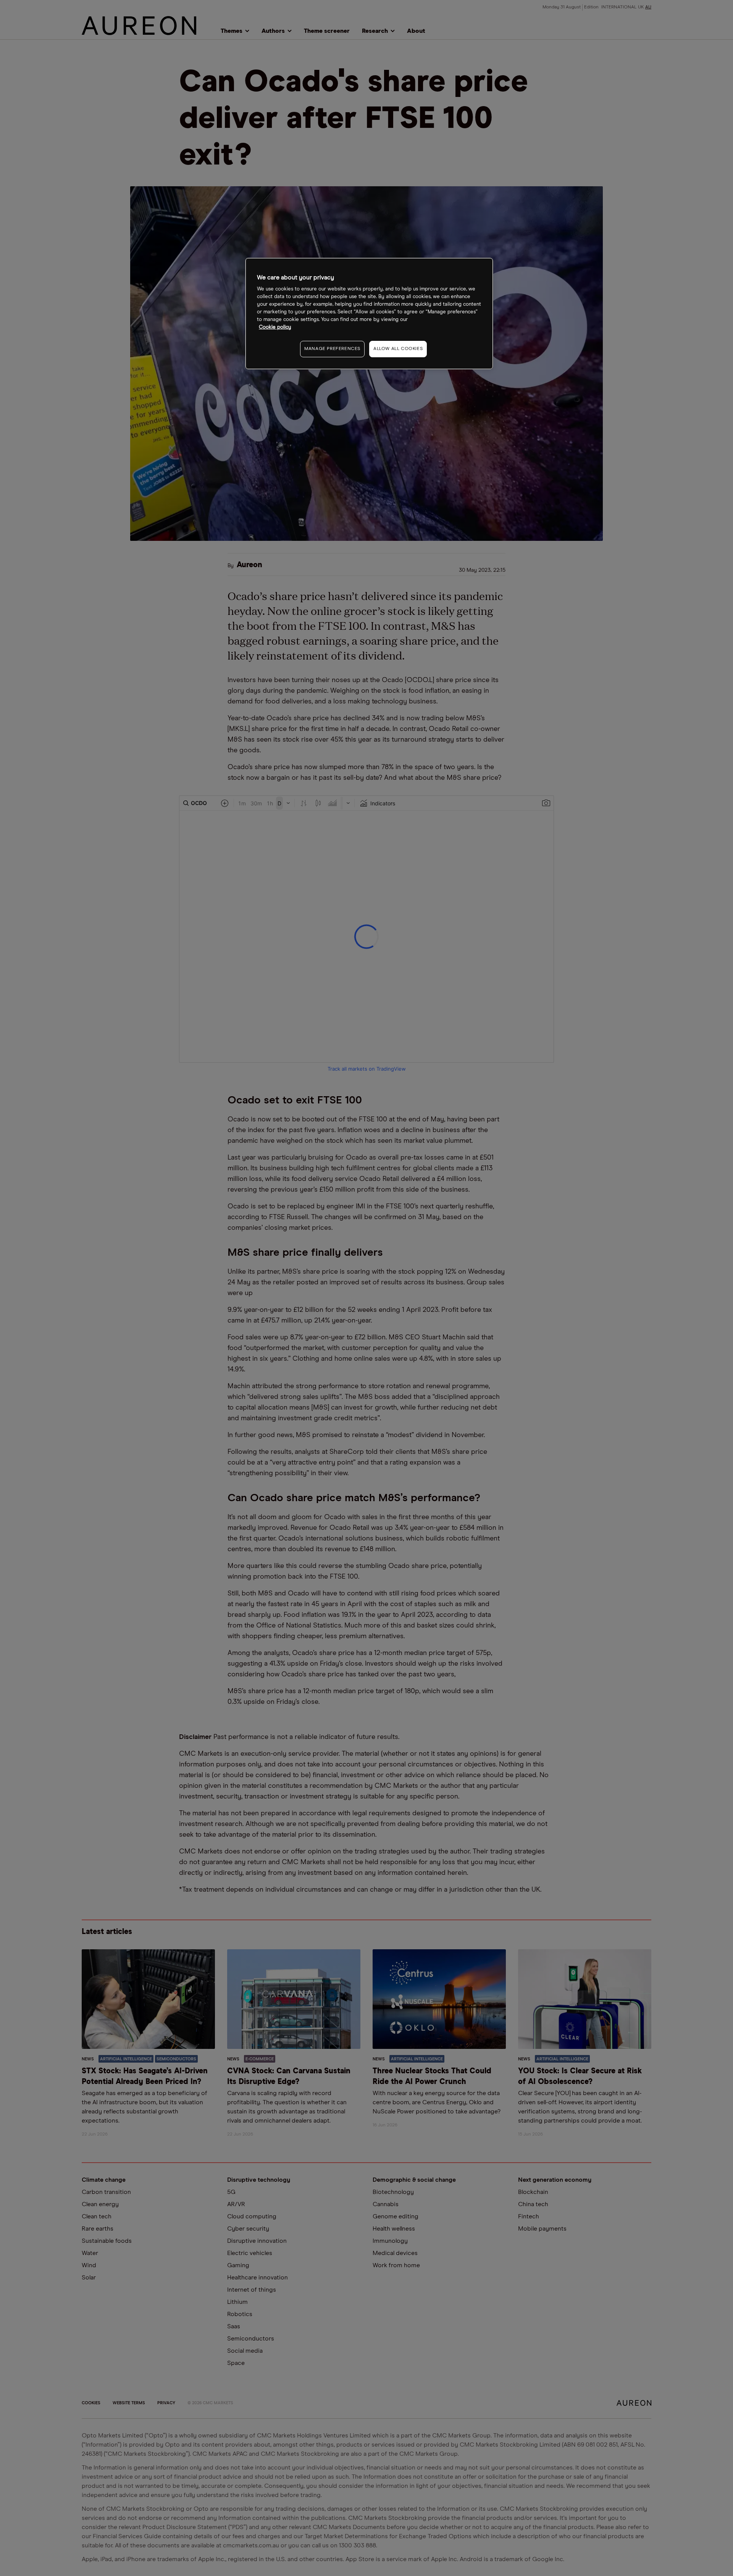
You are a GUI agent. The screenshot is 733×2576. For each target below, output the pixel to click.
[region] (369, 314)
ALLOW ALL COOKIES (398, 349)
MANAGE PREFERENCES (332, 349)
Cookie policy (275, 327)
